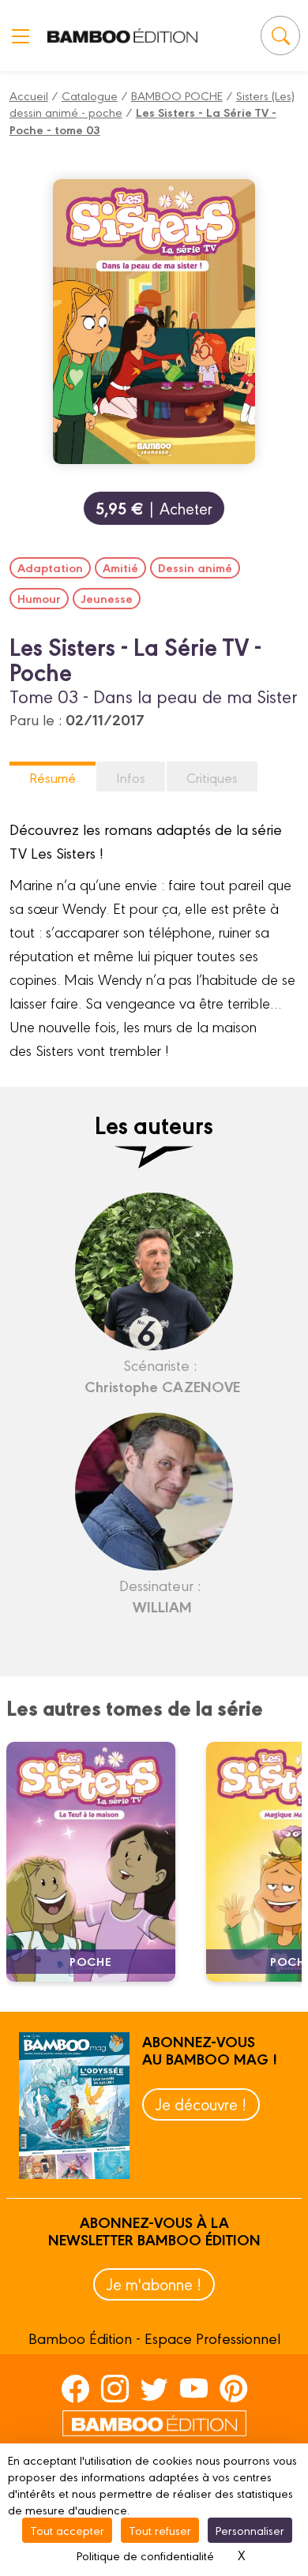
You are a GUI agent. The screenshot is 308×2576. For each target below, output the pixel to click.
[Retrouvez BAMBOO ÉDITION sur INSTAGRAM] (115, 2388)
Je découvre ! (201, 2104)
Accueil (29, 95)
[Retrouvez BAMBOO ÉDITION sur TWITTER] (154, 2388)
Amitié (120, 567)
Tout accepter (67, 2530)
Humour (39, 598)
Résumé (53, 777)
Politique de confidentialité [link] (145, 2555)
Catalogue (90, 95)
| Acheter (154, 508)
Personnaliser (250, 2530)
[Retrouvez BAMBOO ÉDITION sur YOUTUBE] (194, 2388)
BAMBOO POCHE (177, 95)
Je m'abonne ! (154, 2284)
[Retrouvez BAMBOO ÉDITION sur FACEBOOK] (75, 2388)
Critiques (212, 777)
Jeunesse (107, 598)
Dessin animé (195, 567)
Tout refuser (160, 2530)
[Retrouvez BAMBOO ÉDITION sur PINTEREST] (233, 2388)
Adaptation (50, 567)
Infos (131, 777)
